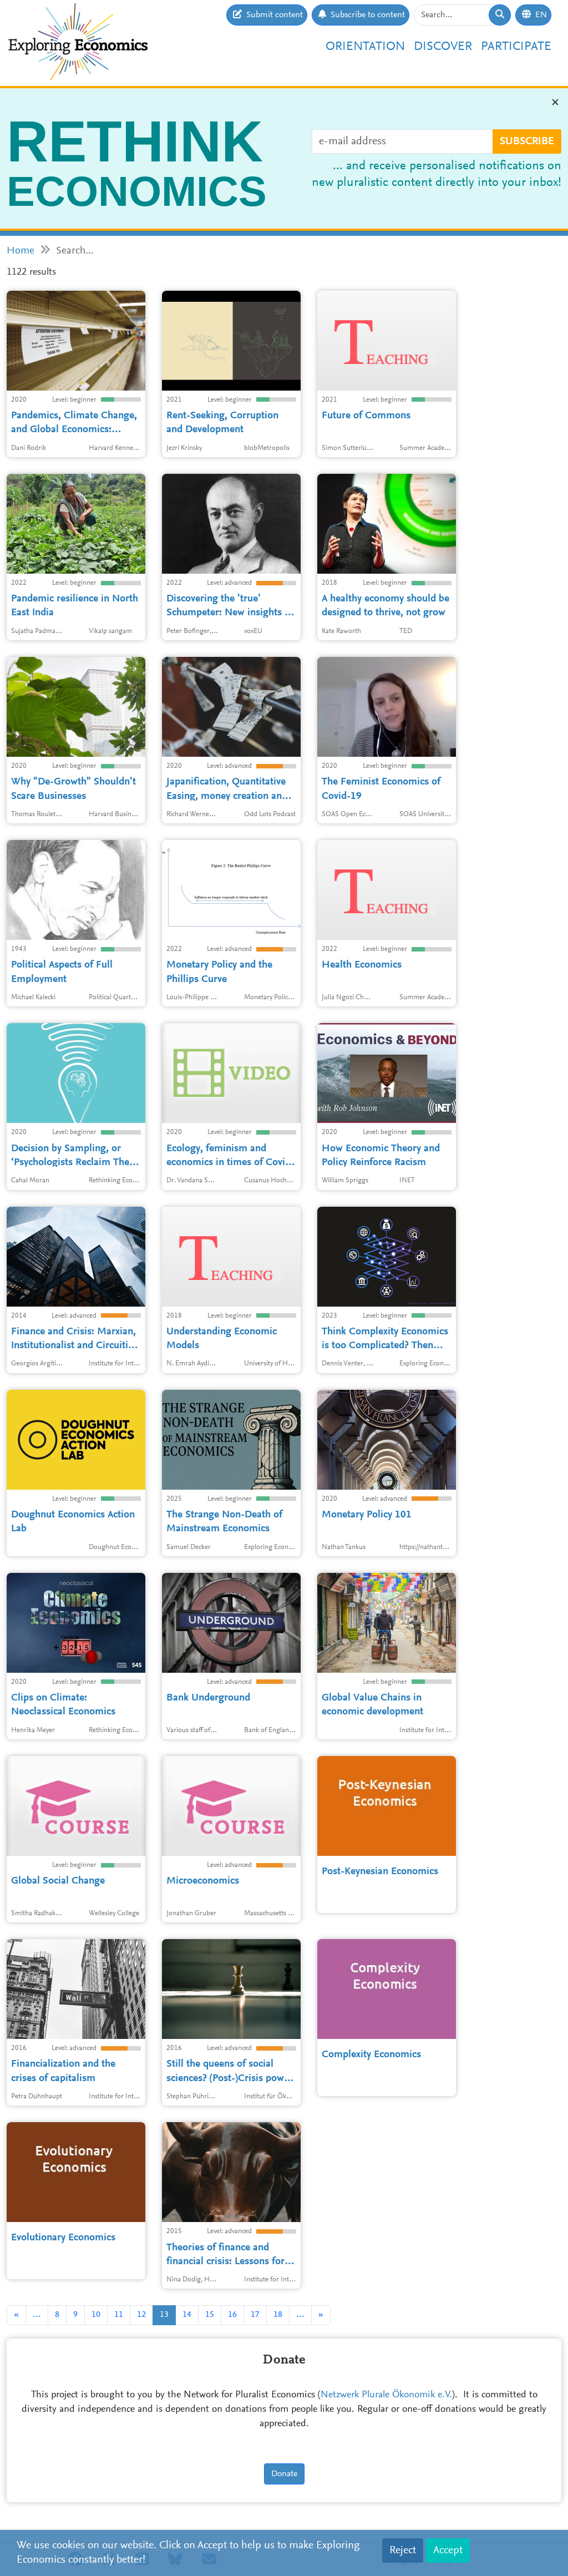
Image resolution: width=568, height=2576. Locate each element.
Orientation (365, 47)
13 (164, 2315)
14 (187, 2315)
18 (278, 2315)
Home (21, 251)
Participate (516, 47)
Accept (448, 2550)
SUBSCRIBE (527, 141)
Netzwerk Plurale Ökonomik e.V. (386, 2395)
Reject (403, 2550)
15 (210, 2315)
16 (232, 2315)
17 (255, 2315)
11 (119, 2315)
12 (141, 2315)
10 (96, 2315)
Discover (443, 47)
